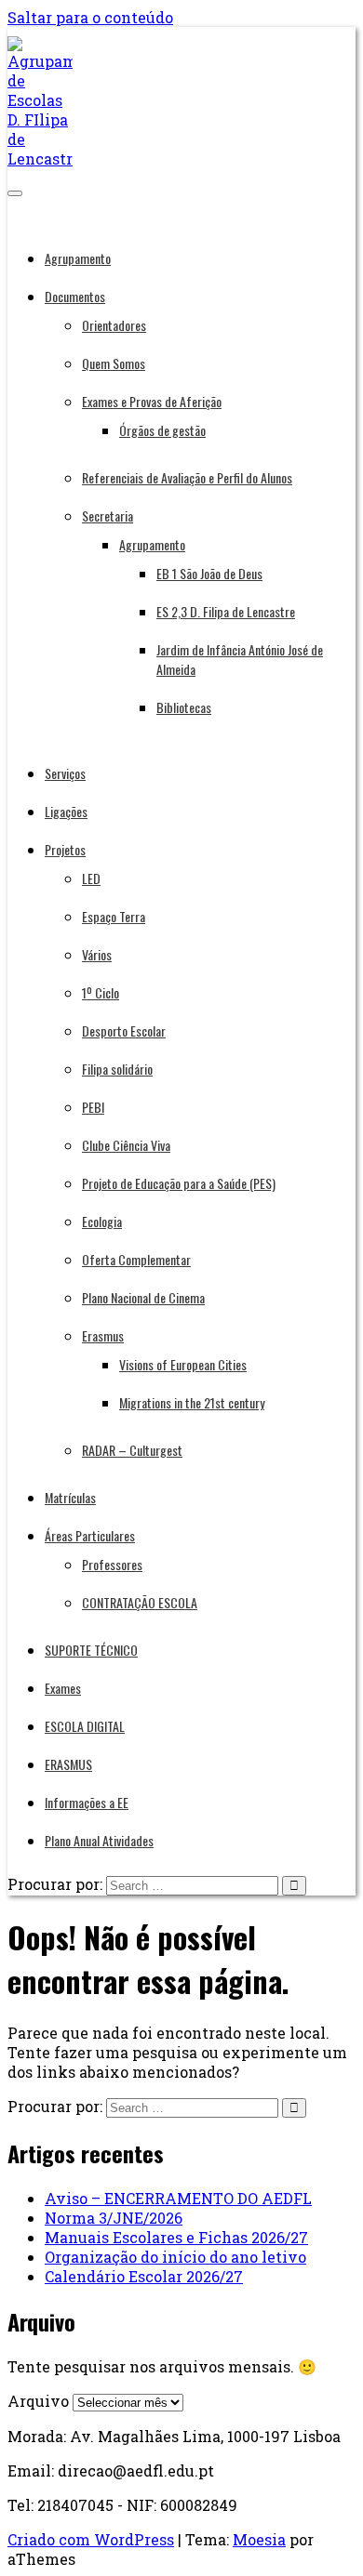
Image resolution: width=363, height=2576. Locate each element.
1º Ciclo (101, 992)
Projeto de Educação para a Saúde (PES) (179, 1183)
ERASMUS (68, 1764)
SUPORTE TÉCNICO (91, 1650)
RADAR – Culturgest (132, 1450)
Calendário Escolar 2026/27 (144, 2276)
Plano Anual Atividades (99, 1840)
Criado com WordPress (91, 2539)
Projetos (65, 849)
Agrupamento (78, 258)
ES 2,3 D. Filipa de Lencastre (226, 611)
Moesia (259, 2539)
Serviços (65, 773)
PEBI (93, 1107)
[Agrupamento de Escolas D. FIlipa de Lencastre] (40, 159)
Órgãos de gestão (162, 430)
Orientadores (114, 325)
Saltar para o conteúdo (90, 17)
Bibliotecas (184, 707)
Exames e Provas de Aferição (152, 401)
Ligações (66, 811)
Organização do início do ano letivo (175, 2257)
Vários (97, 954)
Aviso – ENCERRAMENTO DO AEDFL (178, 2198)
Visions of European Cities (183, 1364)
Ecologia (102, 1221)
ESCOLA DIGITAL (85, 1726)
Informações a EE (87, 1802)
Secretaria (108, 515)
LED (91, 878)
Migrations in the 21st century (192, 1402)
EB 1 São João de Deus (209, 573)
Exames (63, 1688)
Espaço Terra (114, 916)
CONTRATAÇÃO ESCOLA (140, 1602)
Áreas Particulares (90, 1535)
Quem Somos (114, 363)
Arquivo (38, 2401)
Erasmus (103, 1335)
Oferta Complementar (136, 1259)
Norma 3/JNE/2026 (114, 2218)
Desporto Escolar (124, 1030)
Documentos (75, 296)
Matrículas (70, 1497)
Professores (112, 1564)
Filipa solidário (117, 1069)
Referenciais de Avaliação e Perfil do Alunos (187, 477)
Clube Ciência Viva (126, 1145)
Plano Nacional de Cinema (143, 1297)
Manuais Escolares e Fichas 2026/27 (176, 2237)
